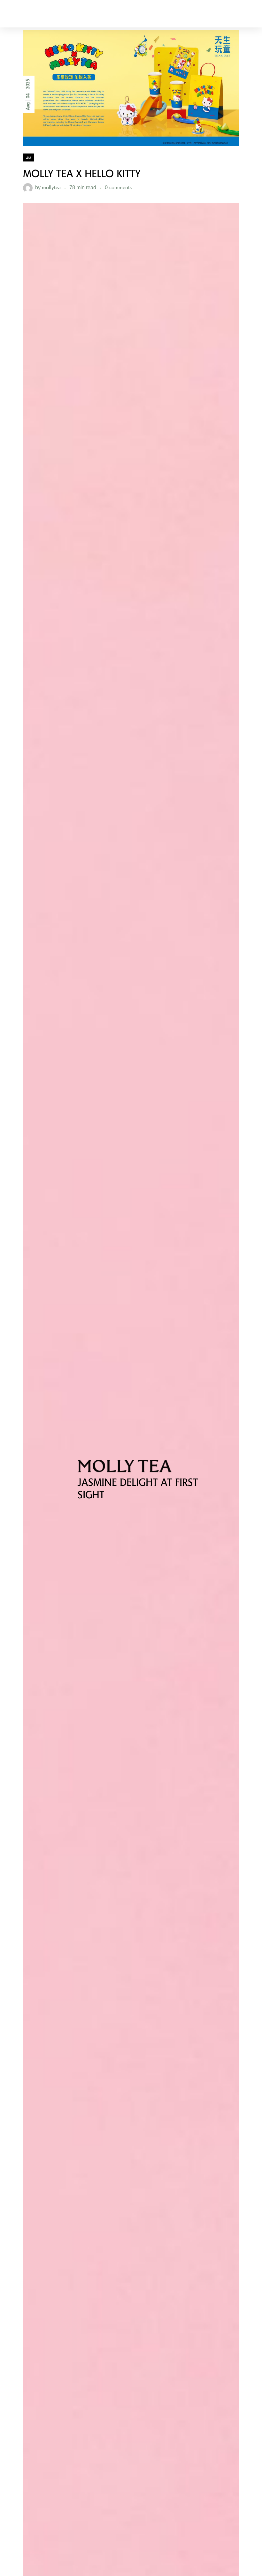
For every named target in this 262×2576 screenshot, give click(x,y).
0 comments (118, 187)
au (28, 157)
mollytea (51, 187)
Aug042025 (28, 94)
